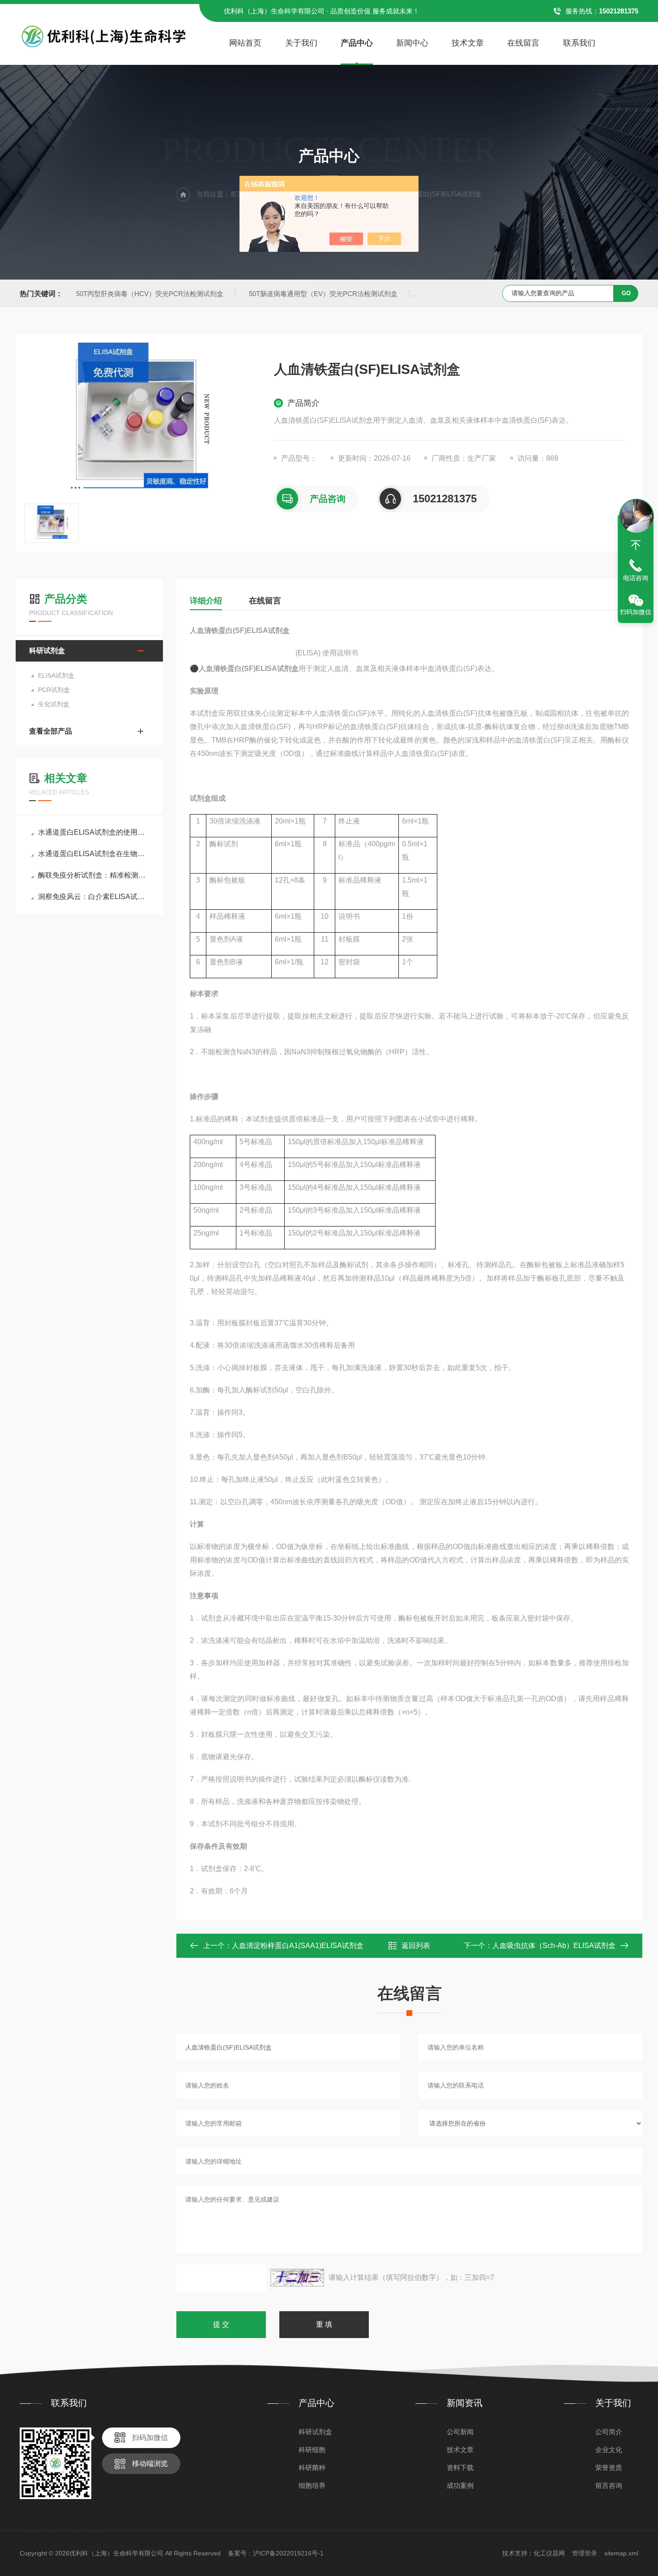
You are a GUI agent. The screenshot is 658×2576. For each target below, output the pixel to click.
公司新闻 (460, 2432)
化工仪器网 (549, 2553)
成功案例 (460, 2485)
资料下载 (460, 2468)
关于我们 (301, 43)
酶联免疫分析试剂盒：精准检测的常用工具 (94, 875)
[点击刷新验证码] (297, 2278)
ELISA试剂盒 (56, 675)
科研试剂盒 (47, 651)
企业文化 (609, 2450)
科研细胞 (312, 2450)
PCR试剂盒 (54, 690)
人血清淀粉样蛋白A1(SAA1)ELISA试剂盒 (298, 1946)
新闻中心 (412, 43)
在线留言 (523, 43)
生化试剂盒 (54, 704)
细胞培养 (312, 2485)
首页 (237, 194)
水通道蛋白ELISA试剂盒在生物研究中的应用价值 (94, 854)
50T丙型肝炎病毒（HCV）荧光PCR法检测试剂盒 (150, 294)
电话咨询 (636, 578)
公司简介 (609, 2432)
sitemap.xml (621, 2553)
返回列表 (416, 1946)
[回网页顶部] (636, 545)
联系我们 (579, 43)
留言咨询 (609, 2485)
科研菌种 (312, 2468)
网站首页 (245, 43)
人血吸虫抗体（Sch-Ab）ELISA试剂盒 (554, 1946)
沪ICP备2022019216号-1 (288, 2553)
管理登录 (585, 2553)
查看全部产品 (51, 731)
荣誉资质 (609, 2468)
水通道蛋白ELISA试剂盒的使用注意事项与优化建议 (94, 832)
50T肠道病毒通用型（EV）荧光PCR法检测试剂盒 (323, 294)
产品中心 (357, 43)
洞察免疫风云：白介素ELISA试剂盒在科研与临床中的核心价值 (94, 897)
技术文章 (468, 43)
